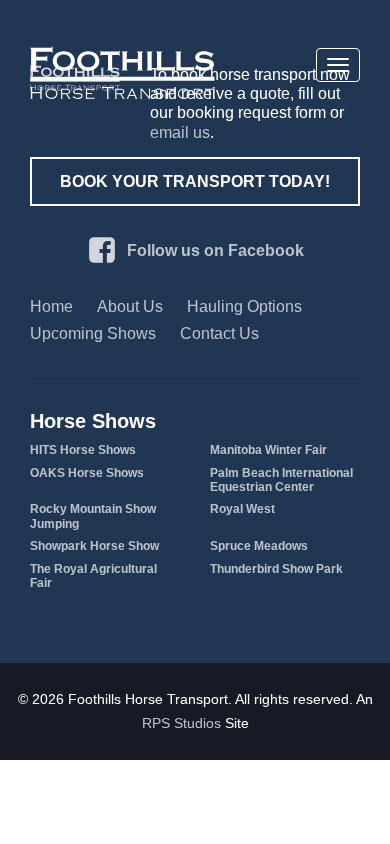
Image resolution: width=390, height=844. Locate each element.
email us (180, 132)
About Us (130, 306)
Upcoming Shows (93, 333)
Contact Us (219, 333)
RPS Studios (181, 723)
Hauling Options (244, 306)
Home (51, 306)
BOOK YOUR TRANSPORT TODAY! (195, 181)
